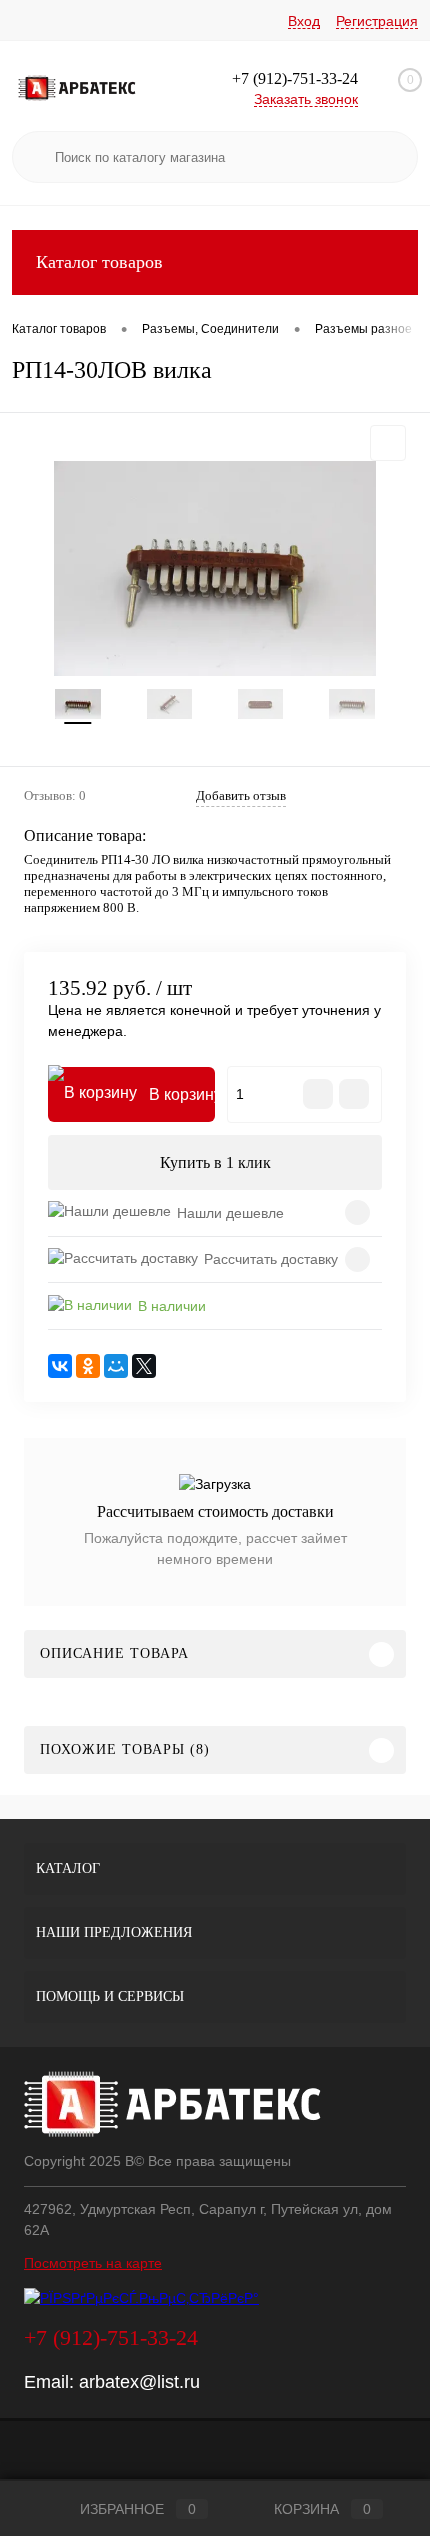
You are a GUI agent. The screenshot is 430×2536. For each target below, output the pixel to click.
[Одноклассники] (88, 1366)
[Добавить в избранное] (388, 443)
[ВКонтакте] (60, 1366)
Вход (304, 21)
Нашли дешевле (230, 1213)
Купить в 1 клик (215, 1162)
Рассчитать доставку (271, 1259)
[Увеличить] (215, 568)
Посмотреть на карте (93, 2263)
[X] (144, 1366)
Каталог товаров (99, 262)
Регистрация (377, 21)
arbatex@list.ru (139, 2382)
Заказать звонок (306, 99)
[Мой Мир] (116, 1366)
